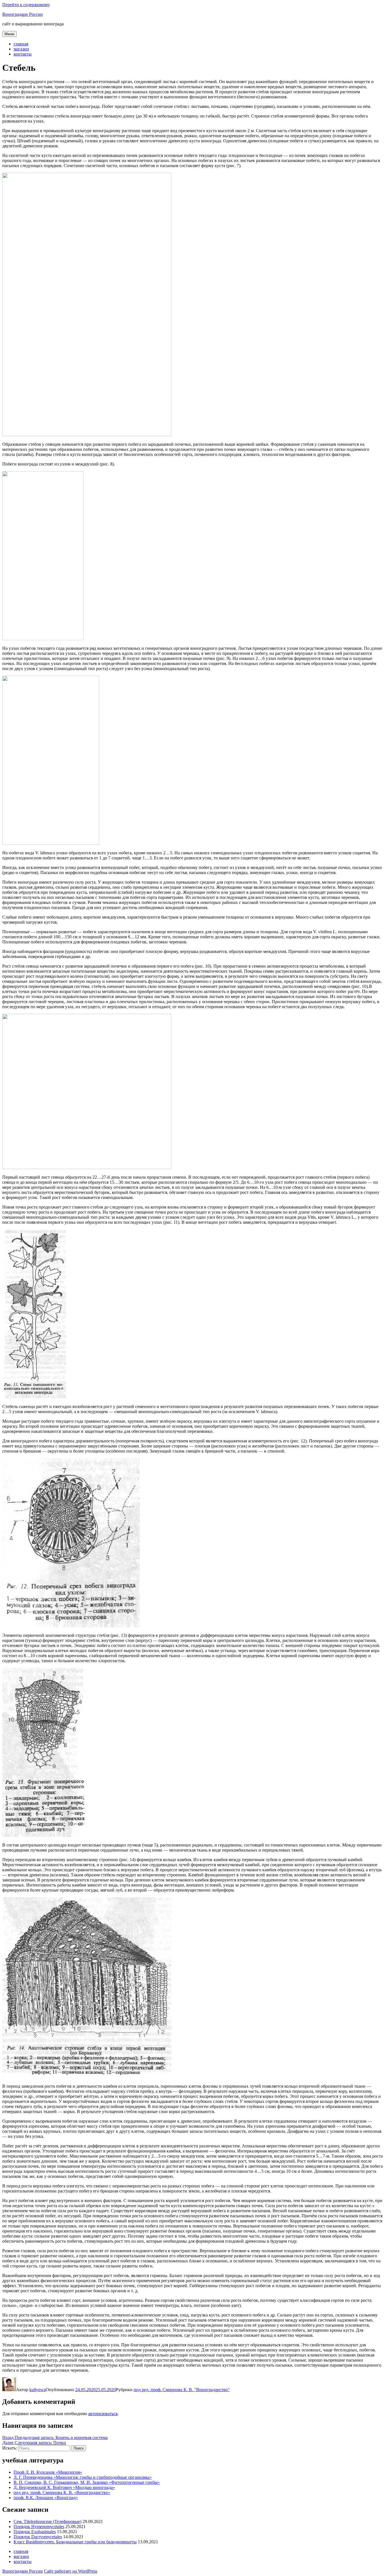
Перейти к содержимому (26, 5)
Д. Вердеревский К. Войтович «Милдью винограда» (64, 2487)
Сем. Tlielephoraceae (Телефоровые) (47, 2521)
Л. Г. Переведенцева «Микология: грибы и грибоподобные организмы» (83, 2477)
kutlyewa (37, 2390)
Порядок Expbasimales (35, 2532)
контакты (23, 54)
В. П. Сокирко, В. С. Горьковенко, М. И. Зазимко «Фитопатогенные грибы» (87, 2482)
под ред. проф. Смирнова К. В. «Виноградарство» (62, 2492)
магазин (21, 49)
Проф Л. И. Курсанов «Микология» (48, 2472)
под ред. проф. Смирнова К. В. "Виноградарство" (182, 2390)
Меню (9, 34)
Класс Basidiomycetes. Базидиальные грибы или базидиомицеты (75, 2542)
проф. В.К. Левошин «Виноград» (46, 2498)
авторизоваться (103, 2414)
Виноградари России (23, 14)
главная (21, 44)
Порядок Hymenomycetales (39, 2527)
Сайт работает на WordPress (71, 2571)
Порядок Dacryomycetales (38, 2537)
